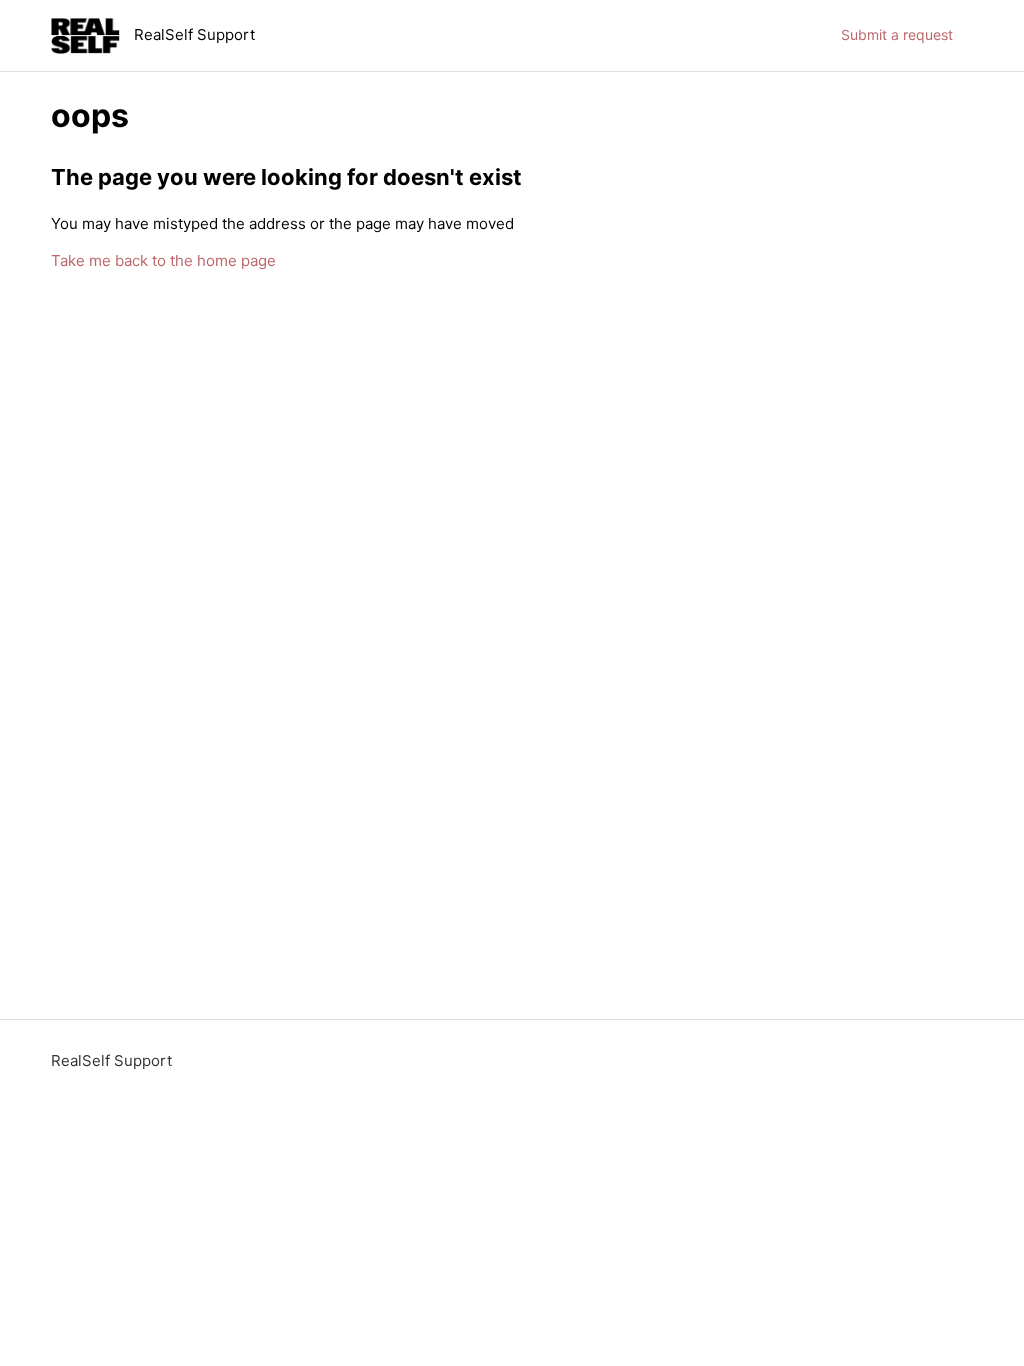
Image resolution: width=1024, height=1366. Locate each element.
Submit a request (897, 34)
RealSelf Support (111, 1060)
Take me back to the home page (163, 260)
